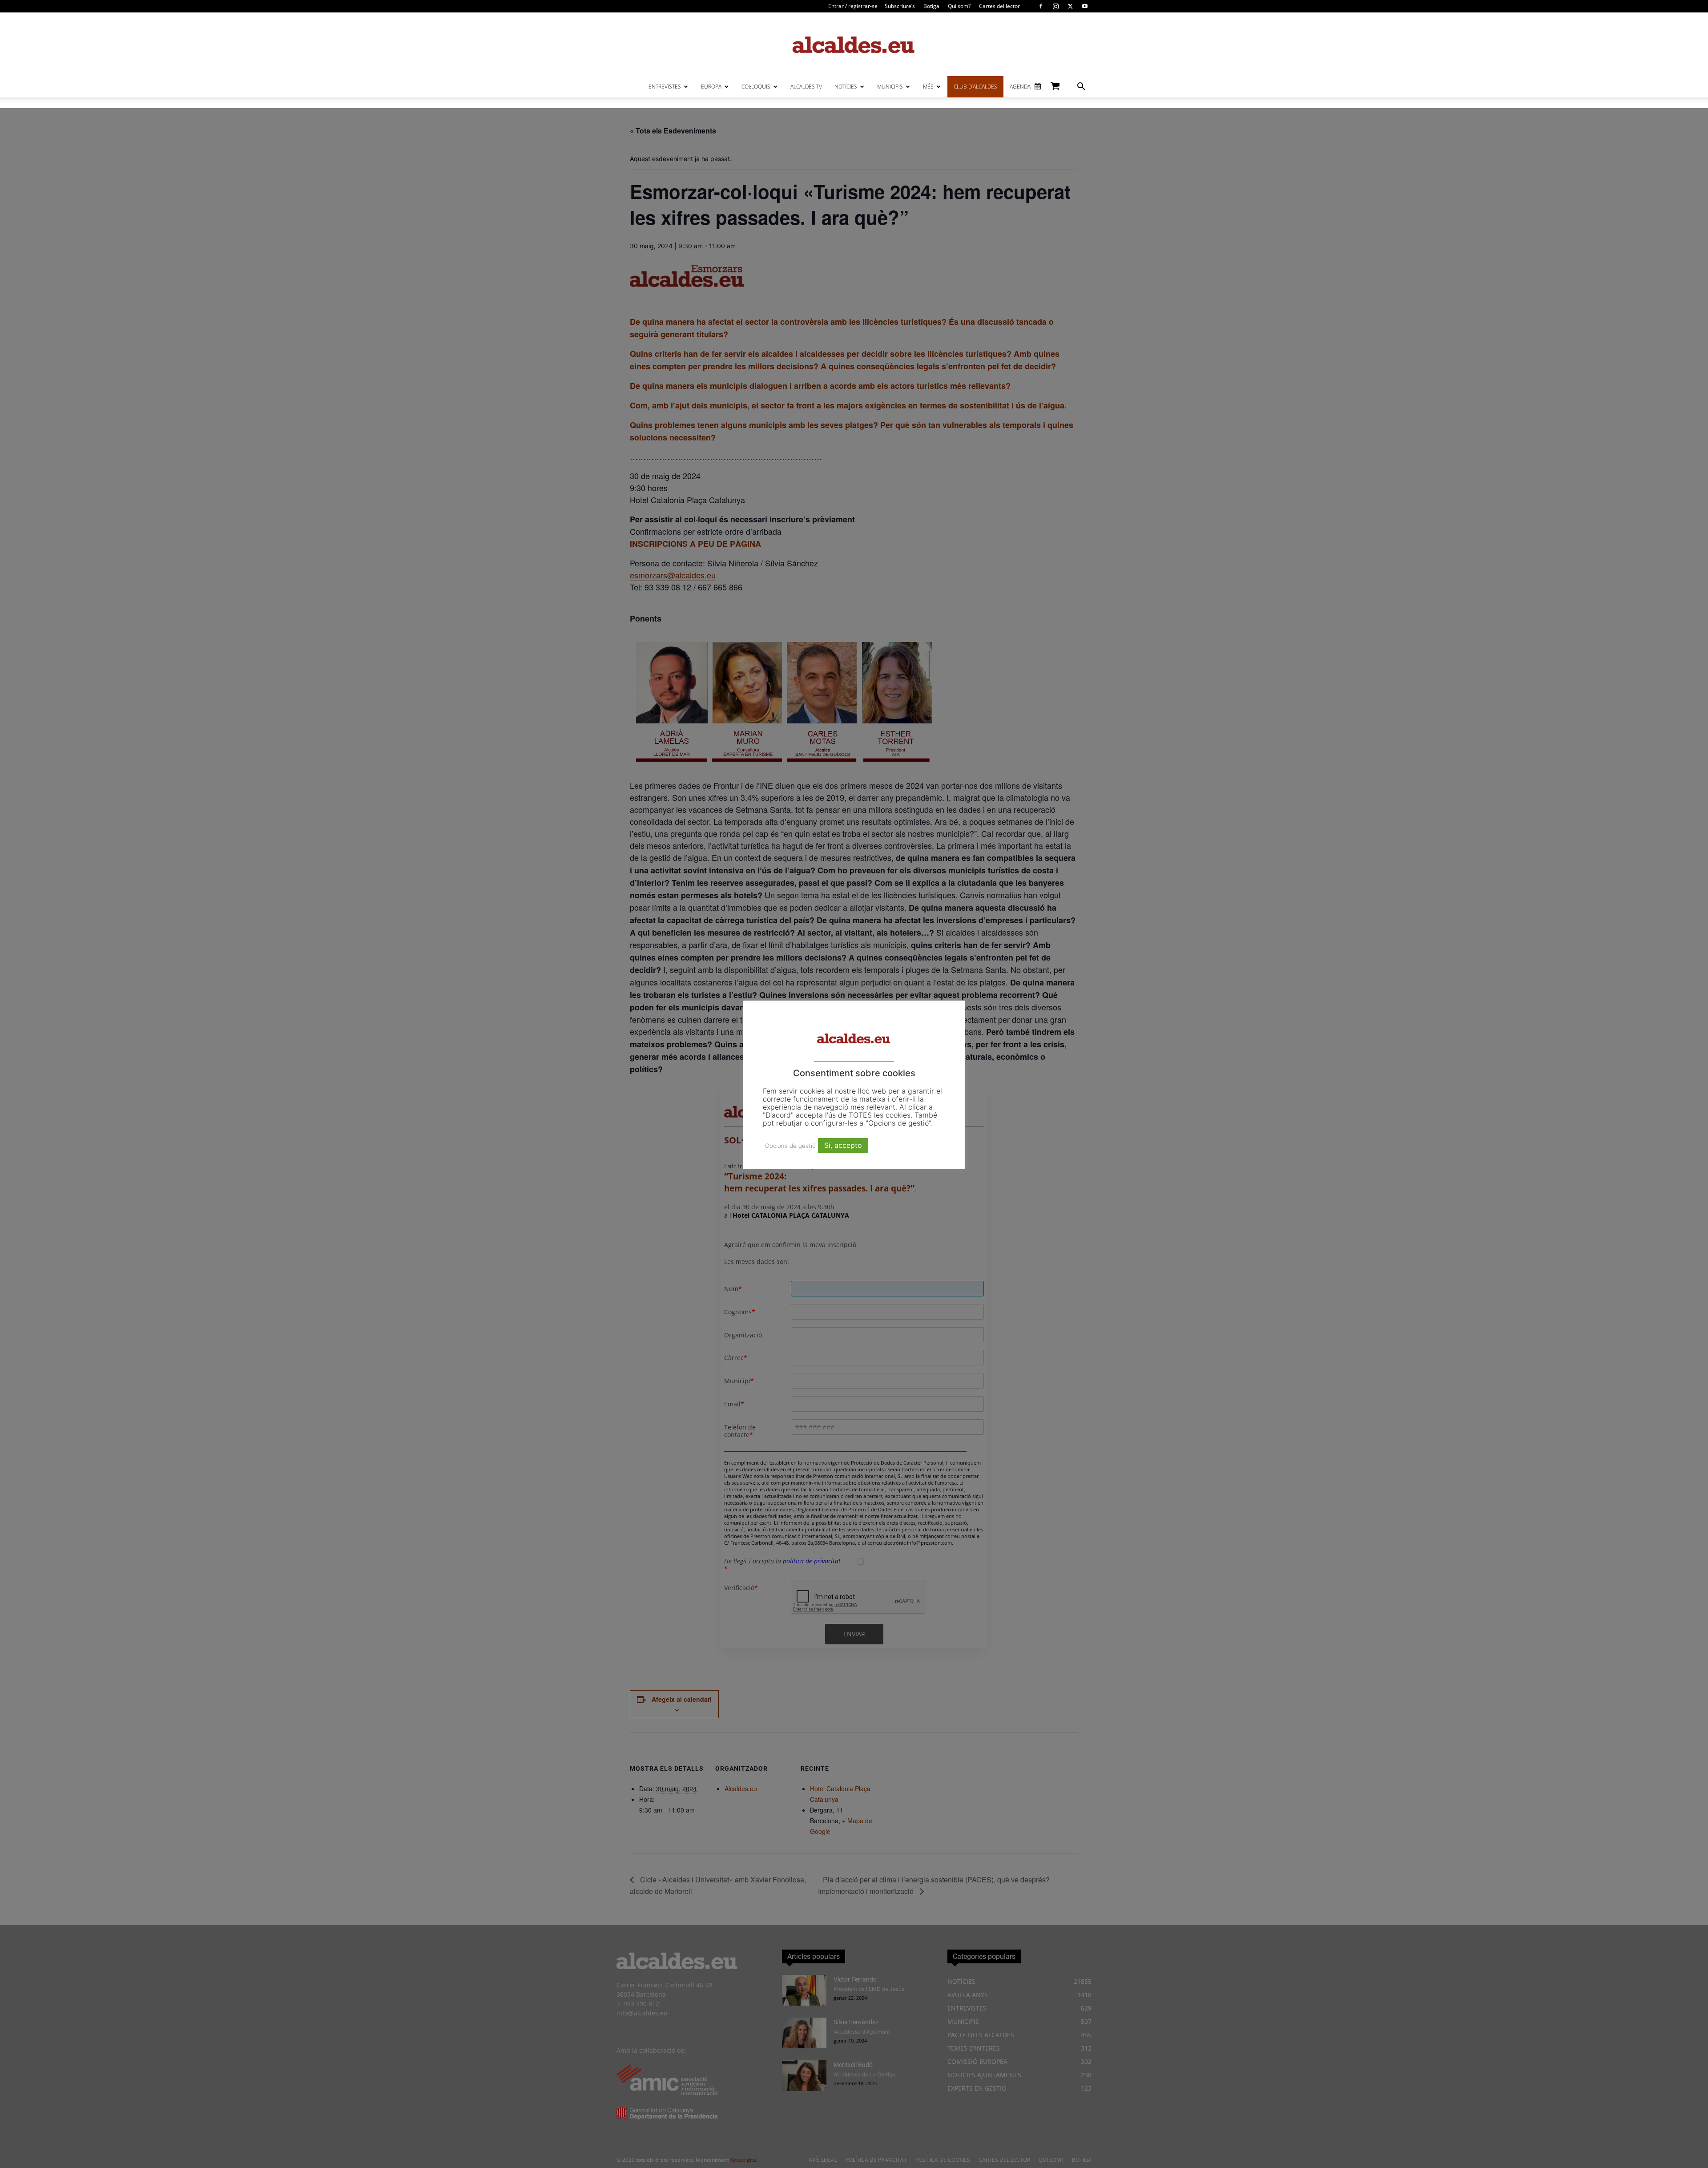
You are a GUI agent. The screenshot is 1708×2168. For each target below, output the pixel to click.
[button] (1081, 87)
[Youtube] (1085, 6)
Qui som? (959, 6)
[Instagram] (1055, 6)
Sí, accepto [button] (843, 1145)
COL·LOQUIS (756, 87)
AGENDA (1020, 87)
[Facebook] (1041, 6)
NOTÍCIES (846, 87)
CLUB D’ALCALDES (975, 87)
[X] (1070, 6)
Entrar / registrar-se (853, 6)
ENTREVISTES (665, 87)
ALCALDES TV (806, 87)
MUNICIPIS (890, 87)
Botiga (931, 6)
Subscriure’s (900, 6)
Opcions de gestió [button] (790, 1146)
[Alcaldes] (854, 44)
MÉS (928, 87)
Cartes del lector (999, 6)
